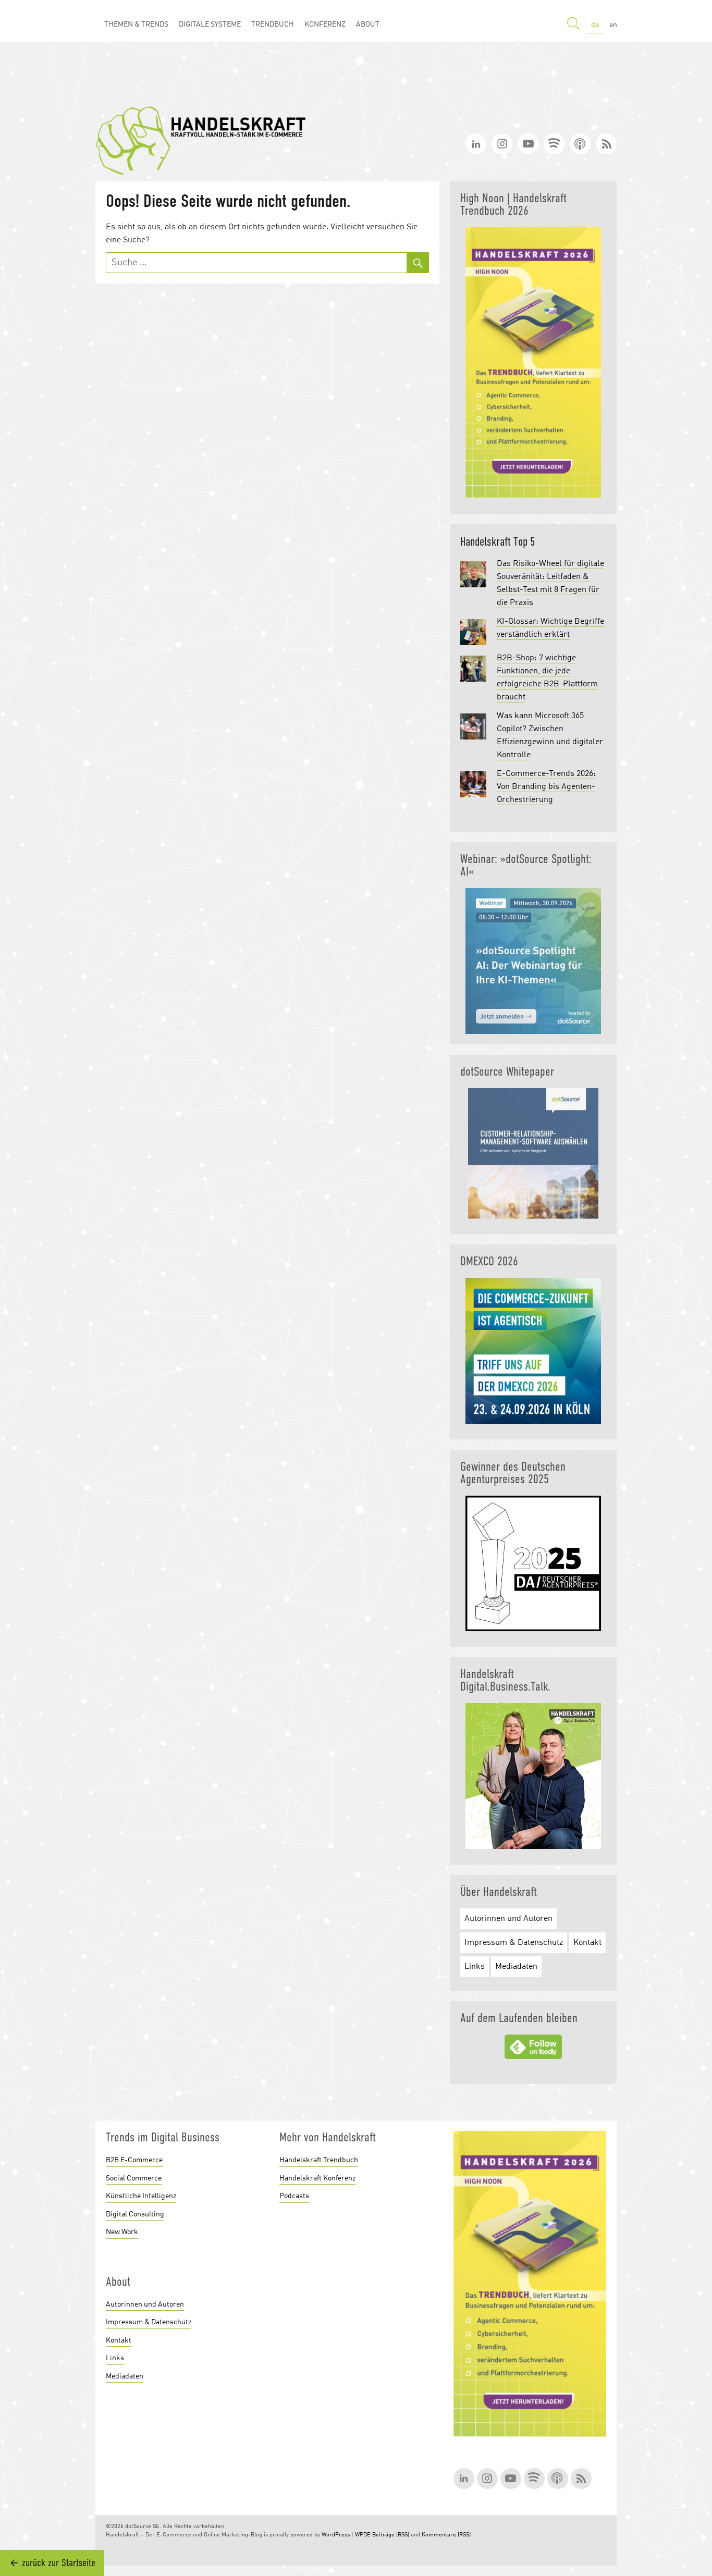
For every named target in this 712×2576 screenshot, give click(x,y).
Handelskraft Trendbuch (319, 2160)
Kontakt (587, 1943)
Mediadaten (516, 1967)
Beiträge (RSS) (391, 2535)
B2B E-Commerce (134, 2160)
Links (475, 1967)
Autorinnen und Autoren (508, 1919)
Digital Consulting (135, 2214)
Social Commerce (134, 2178)
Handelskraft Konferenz (317, 2178)
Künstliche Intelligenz (141, 2196)
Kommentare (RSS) (446, 2535)
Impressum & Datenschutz (514, 1943)
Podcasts (294, 2196)
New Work (122, 2232)
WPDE (363, 2535)
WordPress (336, 2535)
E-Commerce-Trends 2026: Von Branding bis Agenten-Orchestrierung (546, 787)
